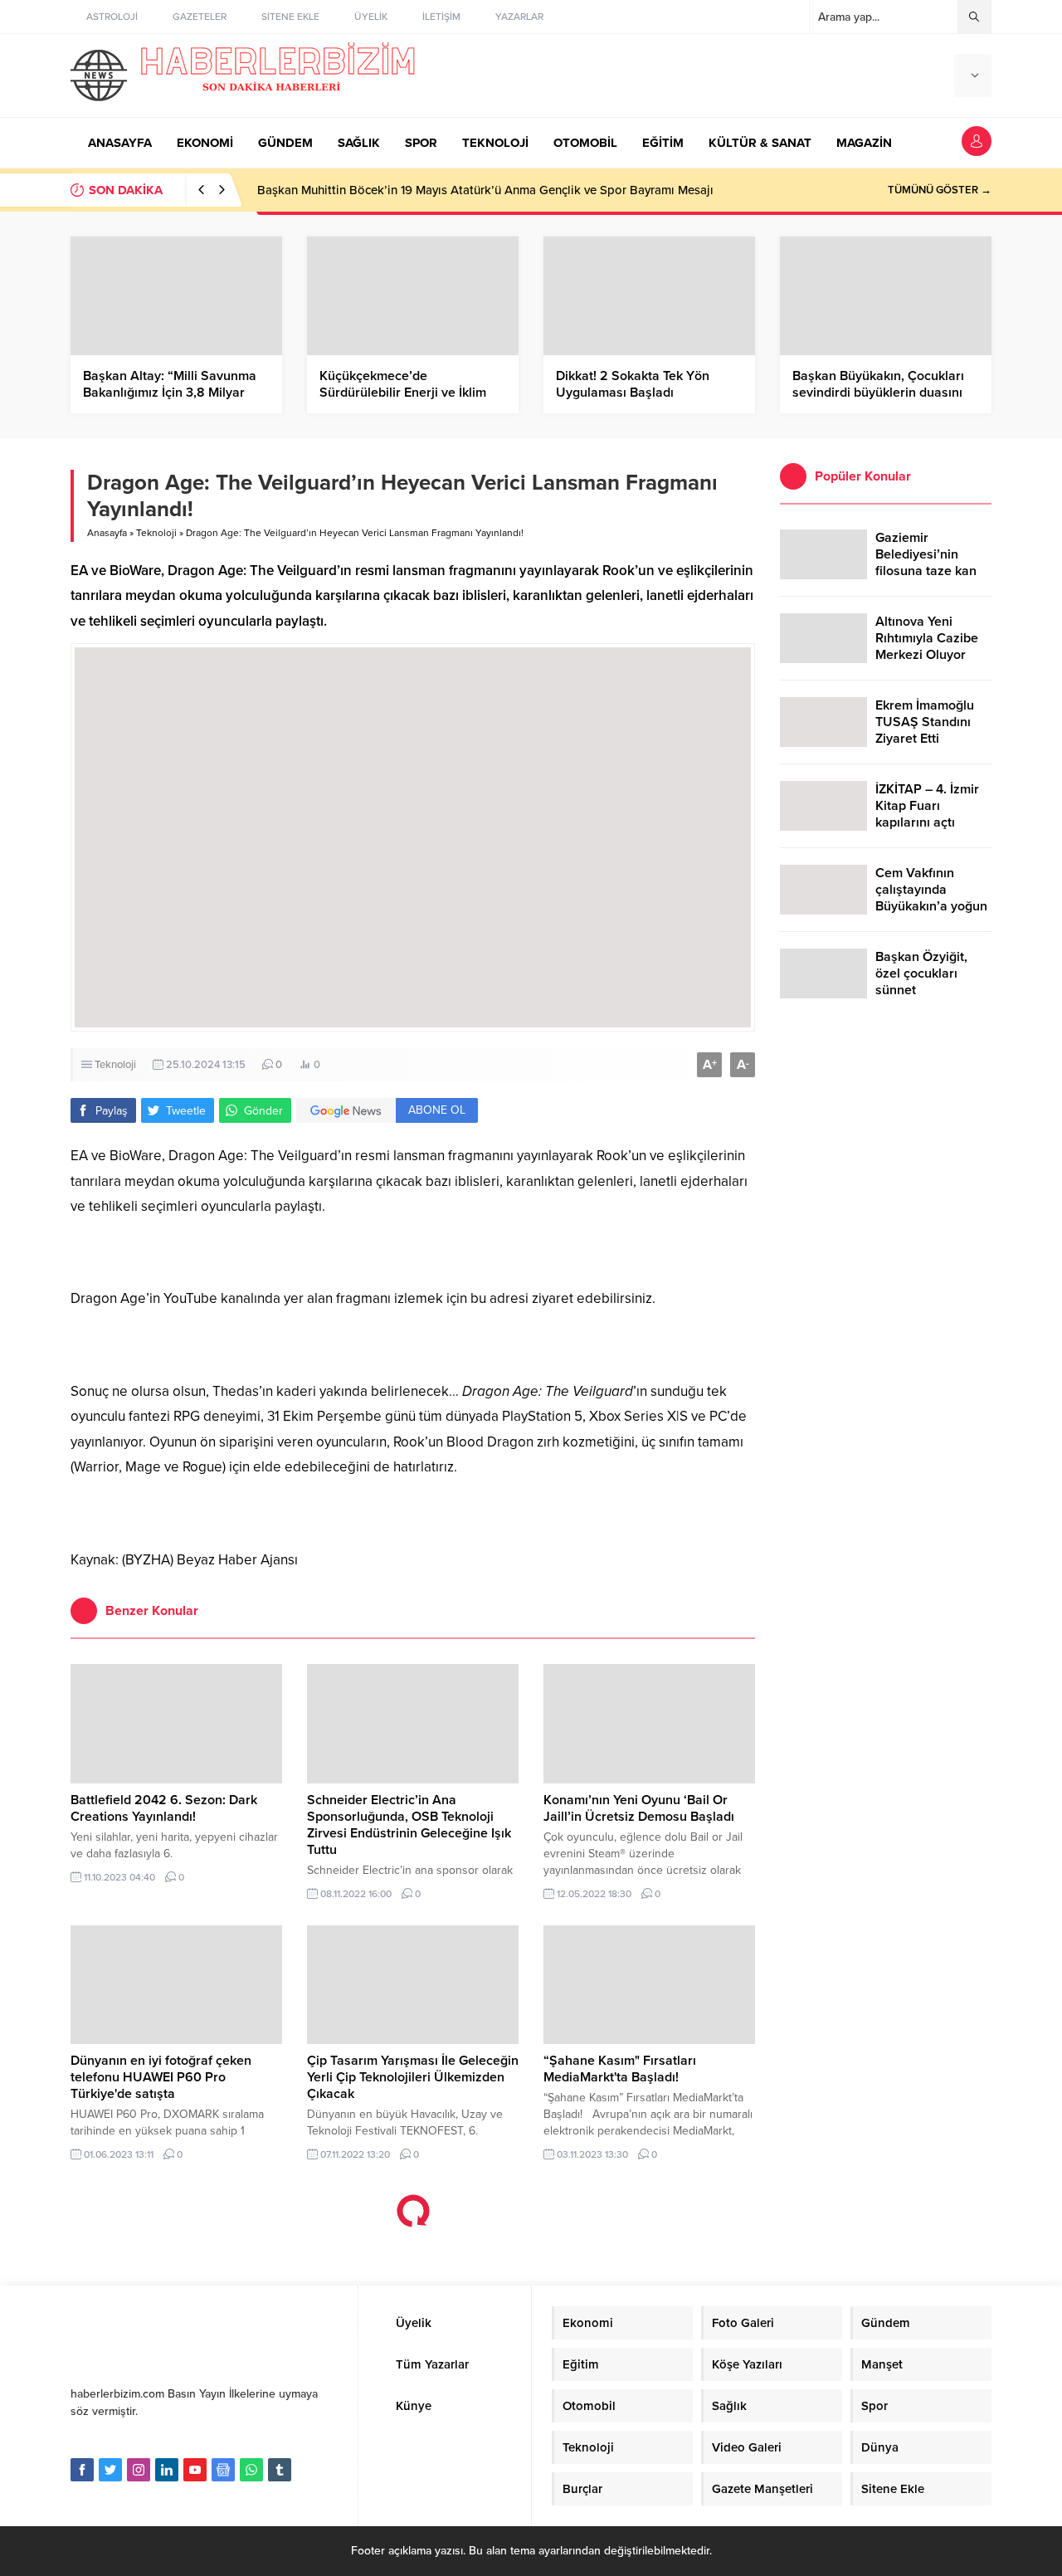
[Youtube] (195, 2470)
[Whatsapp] (251, 2470)
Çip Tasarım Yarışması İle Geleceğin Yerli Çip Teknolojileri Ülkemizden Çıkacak (413, 2077)
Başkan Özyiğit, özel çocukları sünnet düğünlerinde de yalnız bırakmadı (924, 990)
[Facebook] (82, 2470)
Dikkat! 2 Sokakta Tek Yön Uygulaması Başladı (633, 384)
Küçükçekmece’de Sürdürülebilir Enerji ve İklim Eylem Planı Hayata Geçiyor (403, 393)
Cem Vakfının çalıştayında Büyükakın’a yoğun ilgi (931, 898)
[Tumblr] (280, 2470)
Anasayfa (107, 533)
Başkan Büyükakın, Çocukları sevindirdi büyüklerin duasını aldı (878, 393)
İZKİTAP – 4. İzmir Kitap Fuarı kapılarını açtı (927, 806)
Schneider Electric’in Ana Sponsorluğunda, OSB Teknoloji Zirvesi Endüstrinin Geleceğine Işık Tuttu (409, 1825)
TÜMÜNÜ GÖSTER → (940, 190)
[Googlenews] (223, 2470)
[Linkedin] (167, 2470)
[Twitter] (110, 2470)
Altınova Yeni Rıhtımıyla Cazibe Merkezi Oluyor (927, 638)
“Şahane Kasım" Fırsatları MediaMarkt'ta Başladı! (620, 2069)
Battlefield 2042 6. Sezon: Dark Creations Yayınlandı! (164, 1808)
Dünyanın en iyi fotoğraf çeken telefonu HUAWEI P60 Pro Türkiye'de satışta (161, 2077)
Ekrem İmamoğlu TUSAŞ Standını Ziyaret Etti (925, 722)
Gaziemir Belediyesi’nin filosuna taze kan (926, 554)
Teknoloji (156, 533)
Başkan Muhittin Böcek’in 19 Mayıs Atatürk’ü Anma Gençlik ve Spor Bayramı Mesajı (485, 190)
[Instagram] (139, 2470)
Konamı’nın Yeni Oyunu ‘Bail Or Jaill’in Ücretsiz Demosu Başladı (639, 1808)
